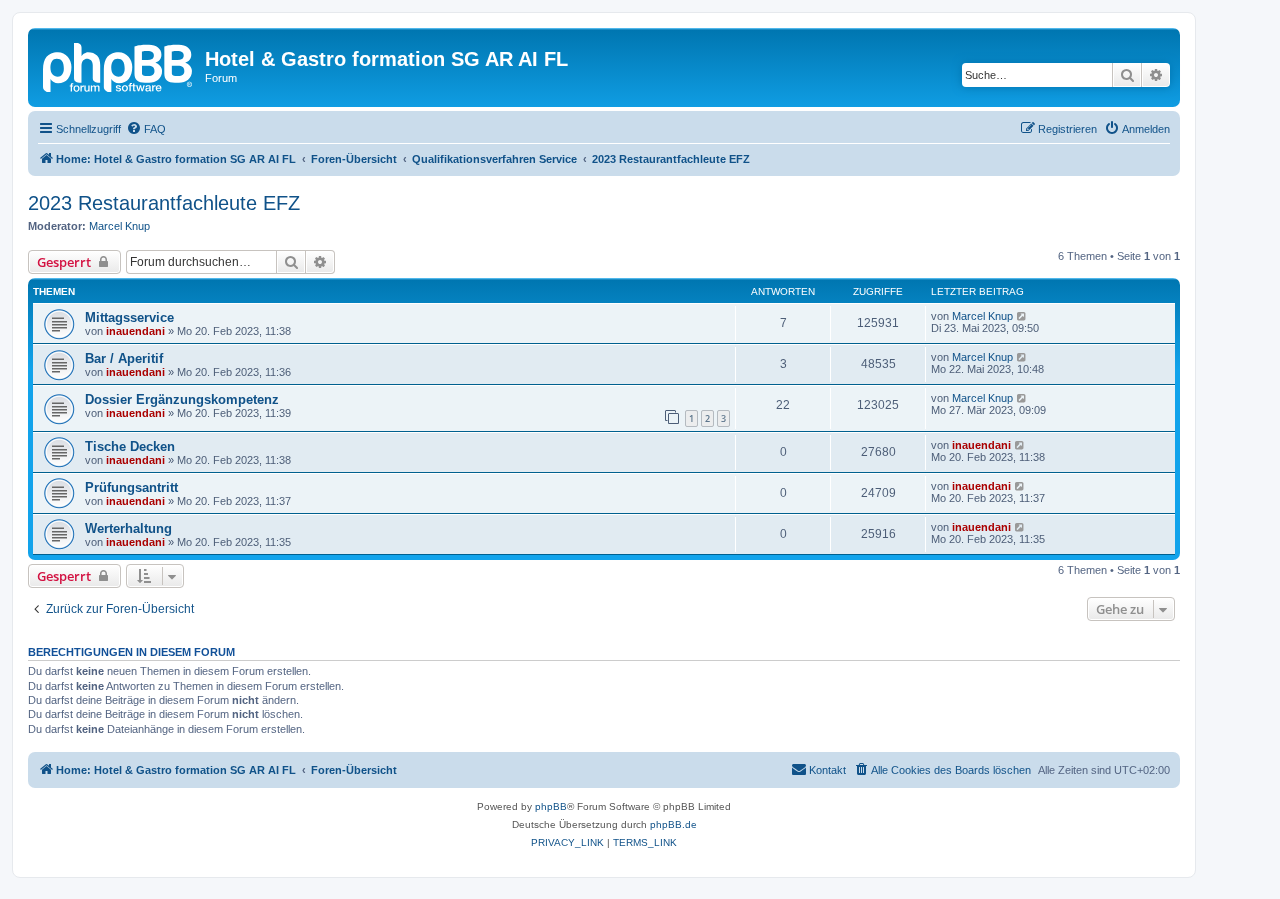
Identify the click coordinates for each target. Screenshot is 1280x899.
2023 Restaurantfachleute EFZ (164, 203)
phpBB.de (673, 824)
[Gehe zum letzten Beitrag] (1022, 316)
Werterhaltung (128, 528)
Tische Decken (130, 446)
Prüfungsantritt (131, 487)
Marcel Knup (119, 226)
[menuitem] (146, 129)
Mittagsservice (129, 317)
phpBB (551, 806)
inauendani (135, 331)
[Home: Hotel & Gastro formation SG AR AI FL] (119, 65)
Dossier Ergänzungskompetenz (182, 399)
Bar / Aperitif (124, 358)
